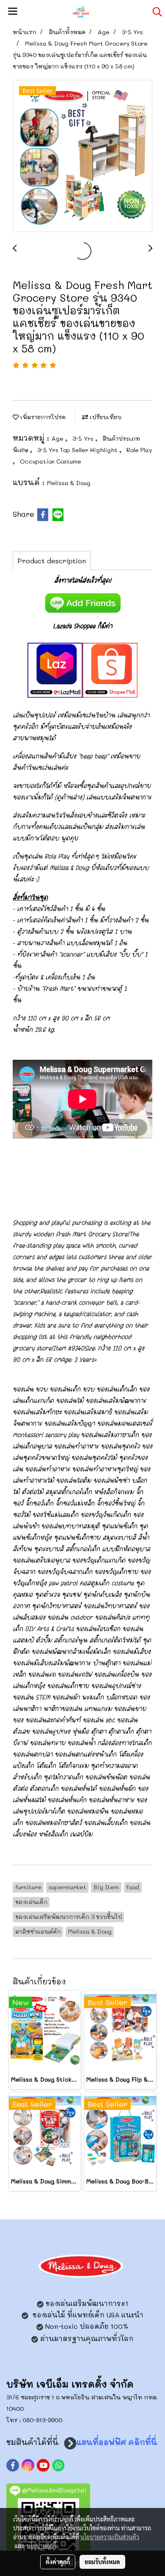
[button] (154, 12)
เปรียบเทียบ (105, 417)
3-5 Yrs (84, 438)
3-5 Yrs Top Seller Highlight (78, 450)
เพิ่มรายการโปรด (42, 417)
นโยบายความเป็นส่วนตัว (110, 2537)
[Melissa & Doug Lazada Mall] (55, 669)
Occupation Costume (51, 461)
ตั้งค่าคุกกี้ (58, 2562)
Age (58, 438)
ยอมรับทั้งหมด (102, 2562)
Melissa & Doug (69, 483)
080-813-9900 (42, 2420)
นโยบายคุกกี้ (41, 2546)
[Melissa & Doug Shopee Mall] (110, 669)
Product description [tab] (52, 561)
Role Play (139, 450)
